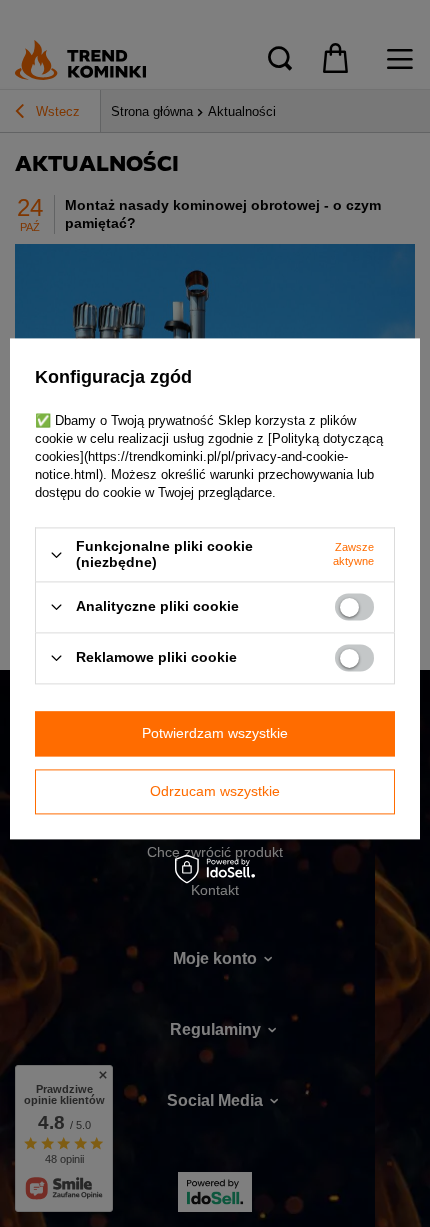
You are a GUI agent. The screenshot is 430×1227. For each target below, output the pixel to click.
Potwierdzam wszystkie (215, 733)
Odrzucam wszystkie (215, 791)
